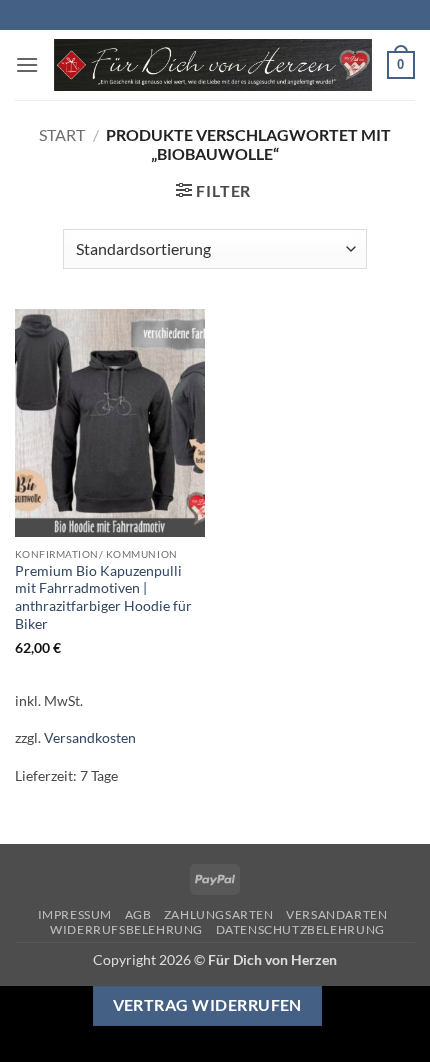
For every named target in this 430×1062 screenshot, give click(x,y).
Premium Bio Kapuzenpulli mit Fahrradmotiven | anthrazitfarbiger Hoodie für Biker (103, 597)
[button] (27, 64)
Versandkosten (90, 737)
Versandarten (336, 914)
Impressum (75, 914)
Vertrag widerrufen (207, 1005)
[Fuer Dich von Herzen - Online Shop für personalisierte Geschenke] (213, 65)
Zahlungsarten (219, 914)
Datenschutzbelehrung (300, 929)
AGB (138, 914)
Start (62, 134)
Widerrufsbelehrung (126, 929)
